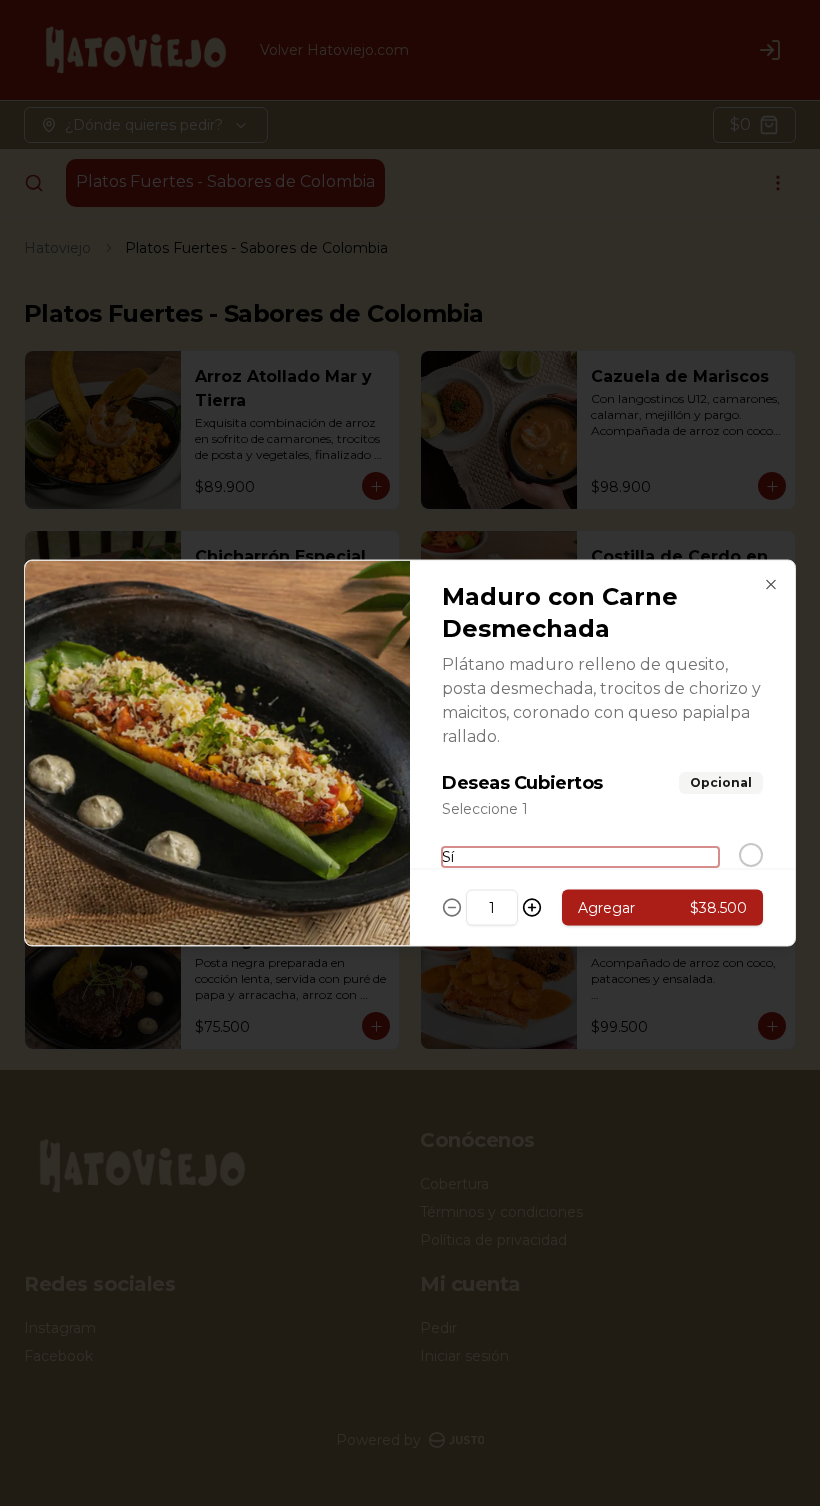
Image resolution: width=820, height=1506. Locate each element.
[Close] (771, 585)
